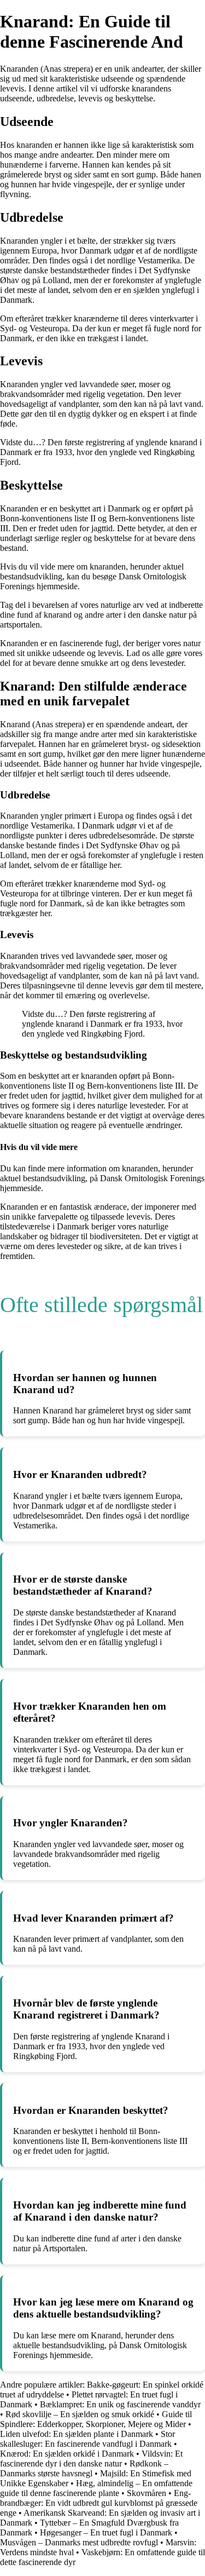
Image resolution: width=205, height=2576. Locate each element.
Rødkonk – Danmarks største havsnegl (84, 2468)
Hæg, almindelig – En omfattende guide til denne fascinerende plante (96, 2488)
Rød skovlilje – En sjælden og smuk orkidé (80, 2414)
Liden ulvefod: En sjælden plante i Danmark (77, 2434)
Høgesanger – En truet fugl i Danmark (106, 2532)
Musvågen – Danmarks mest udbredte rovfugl (79, 2542)
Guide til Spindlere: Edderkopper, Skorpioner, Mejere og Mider (96, 2419)
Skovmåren (147, 2493)
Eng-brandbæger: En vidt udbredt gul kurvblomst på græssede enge (99, 2503)
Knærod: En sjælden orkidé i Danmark (67, 2454)
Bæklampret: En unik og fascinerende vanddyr (120, 2404)
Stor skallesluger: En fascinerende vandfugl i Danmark (87, 2439)
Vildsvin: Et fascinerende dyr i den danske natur (91, 2459)
